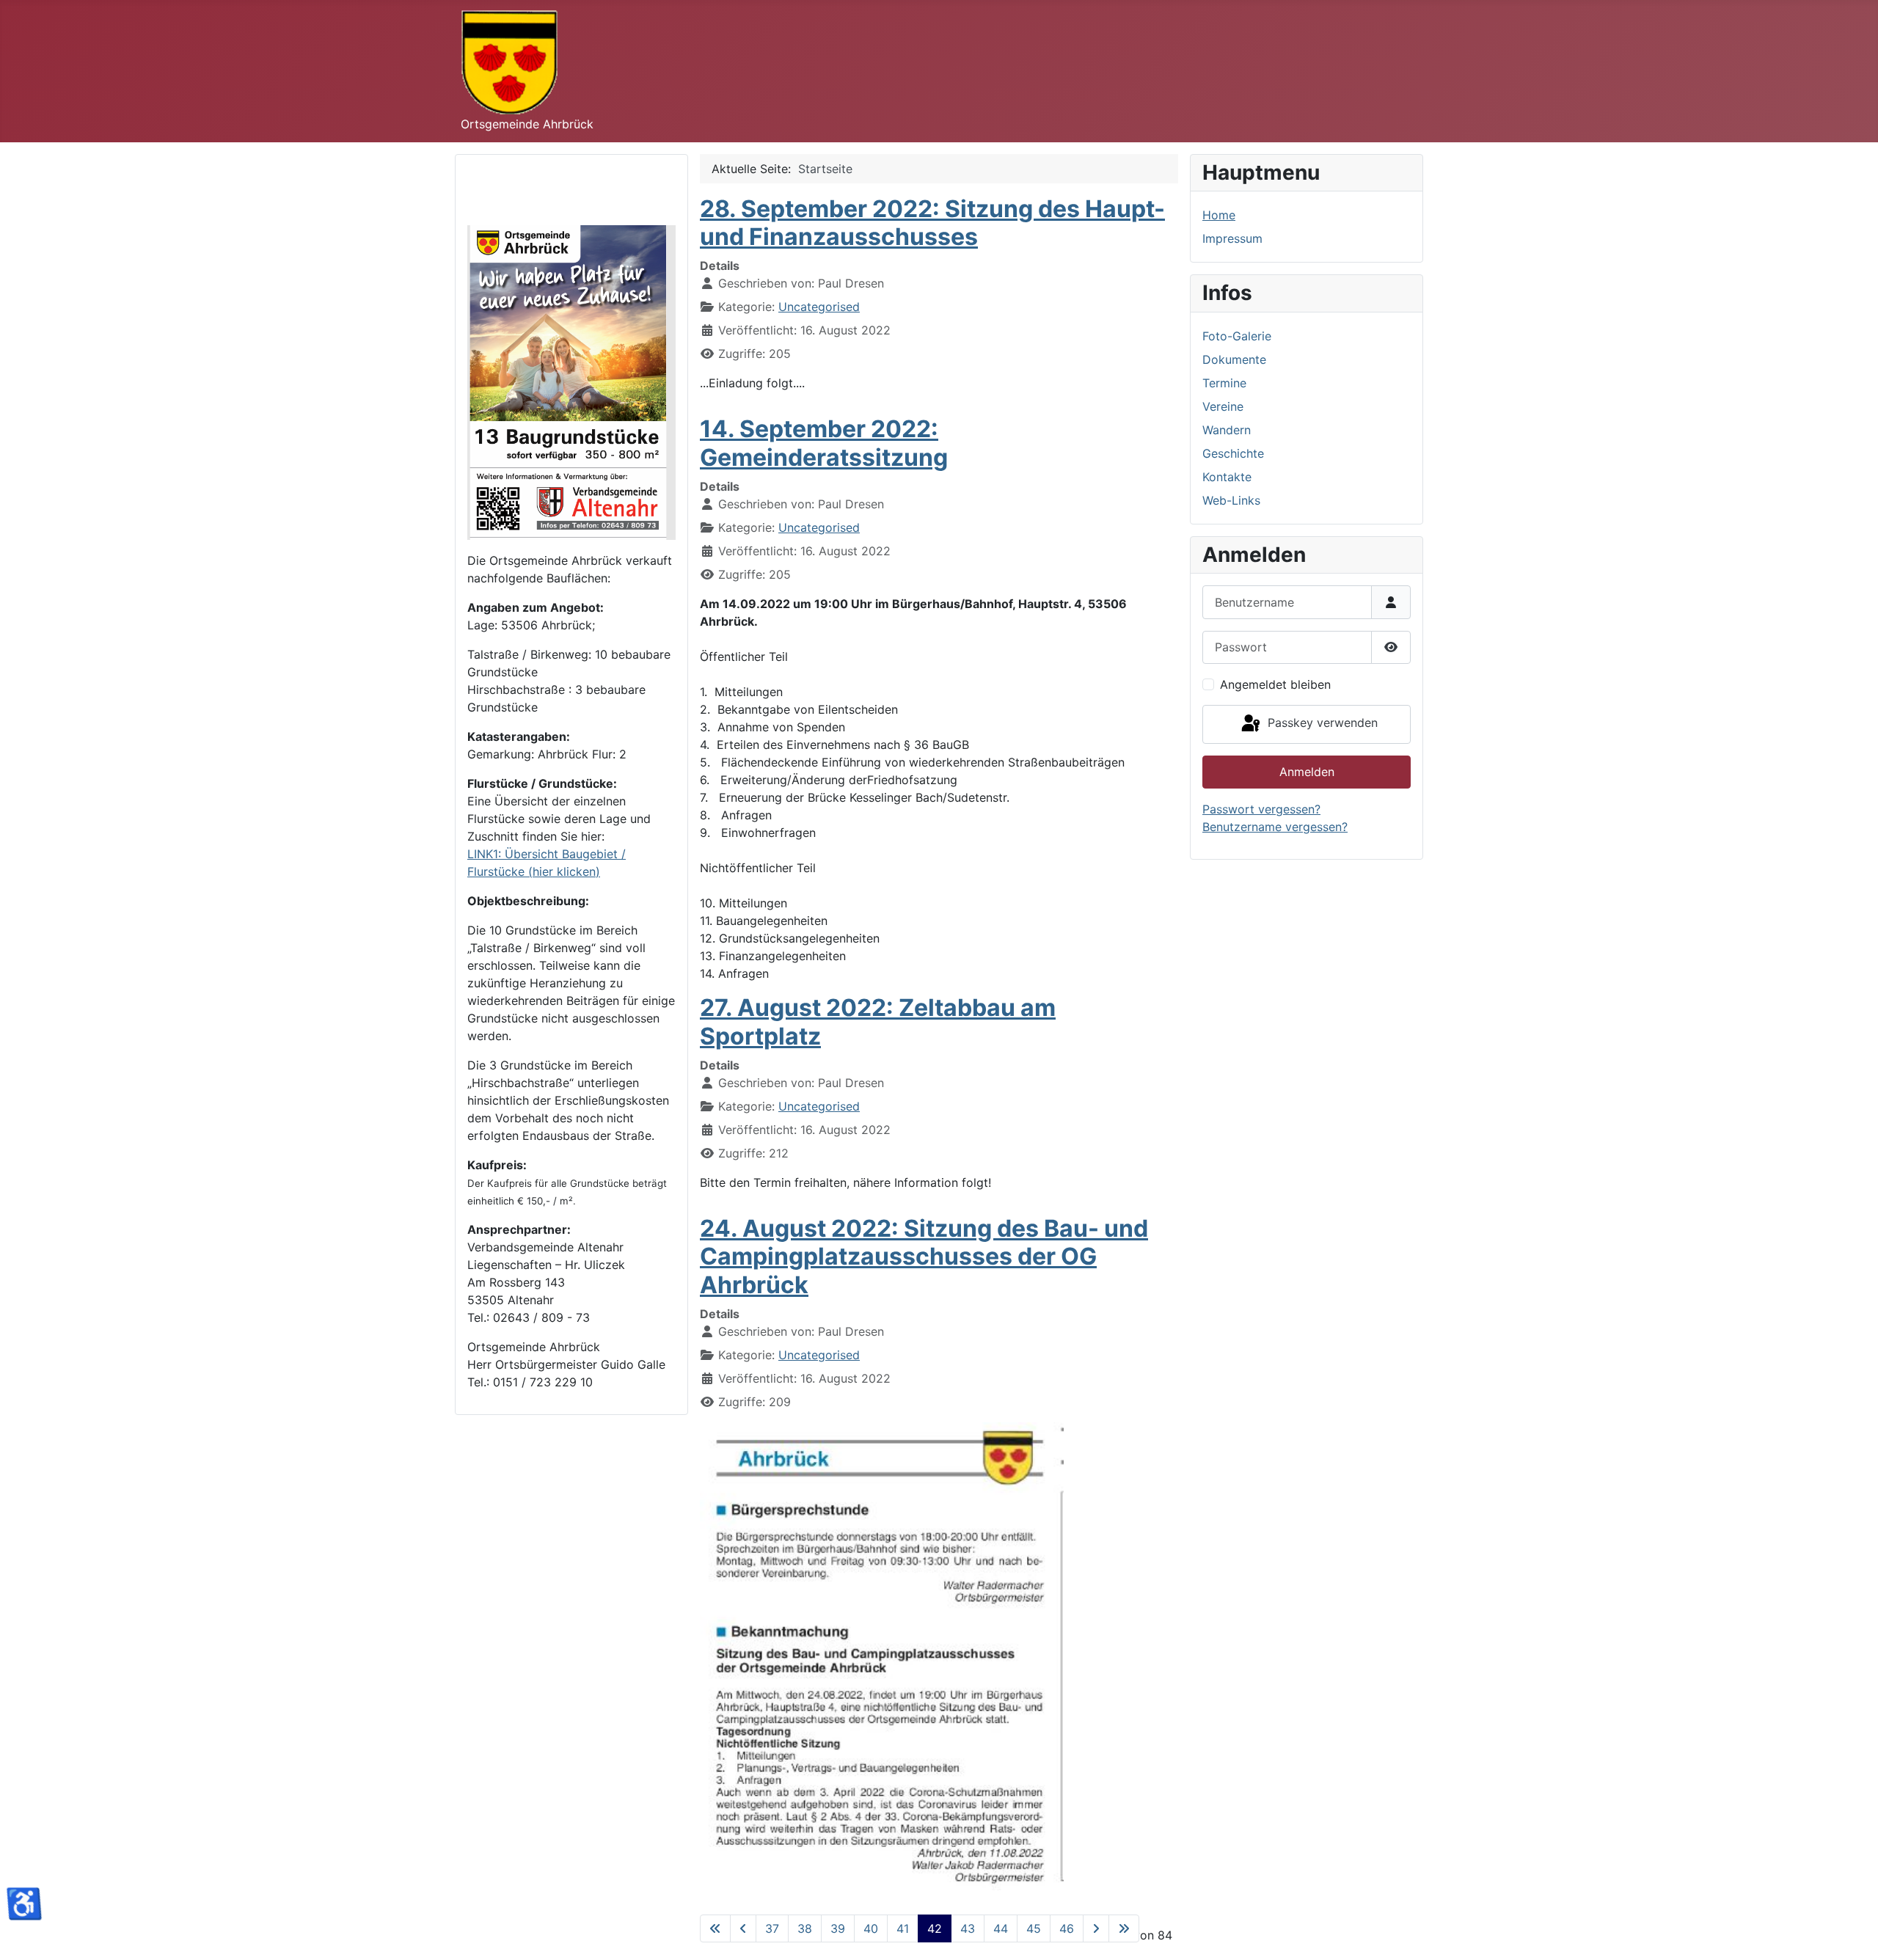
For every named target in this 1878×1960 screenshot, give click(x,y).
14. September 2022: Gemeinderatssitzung (824, 443)
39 (838, 1928)
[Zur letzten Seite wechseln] (1124, 1928)
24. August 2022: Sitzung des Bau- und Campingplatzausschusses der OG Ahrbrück (924, 1257)
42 (935, 1928)
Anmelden (1307, 772)
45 (1034, 1928)
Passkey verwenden (1321, 723)
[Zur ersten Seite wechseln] (715, 1928)
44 (1001, 1928)
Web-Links (1231, 500)
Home (1219, 215)
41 (903, 1928)
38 (805, 1928)
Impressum (1232, 238)
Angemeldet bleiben (1275, 684)
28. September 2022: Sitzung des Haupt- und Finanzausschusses (932, 223)
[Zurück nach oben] (1852, 1933)
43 (968, 1928)
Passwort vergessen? (1261, 809)
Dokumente (1234, 359)
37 (772, 1928)
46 (1067, 1928)
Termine (1224, 383)
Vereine (1223, 406)
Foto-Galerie (1237, 336)
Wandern (1227, 430)
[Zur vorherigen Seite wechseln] (743, 1928)
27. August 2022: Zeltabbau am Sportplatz (878, 1021)
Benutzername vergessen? (1275, 827)
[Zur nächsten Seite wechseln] (1096, 1928)
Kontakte (1227, 477)
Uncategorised (819, 307)
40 (871, 1928)
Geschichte (1233, 453)
